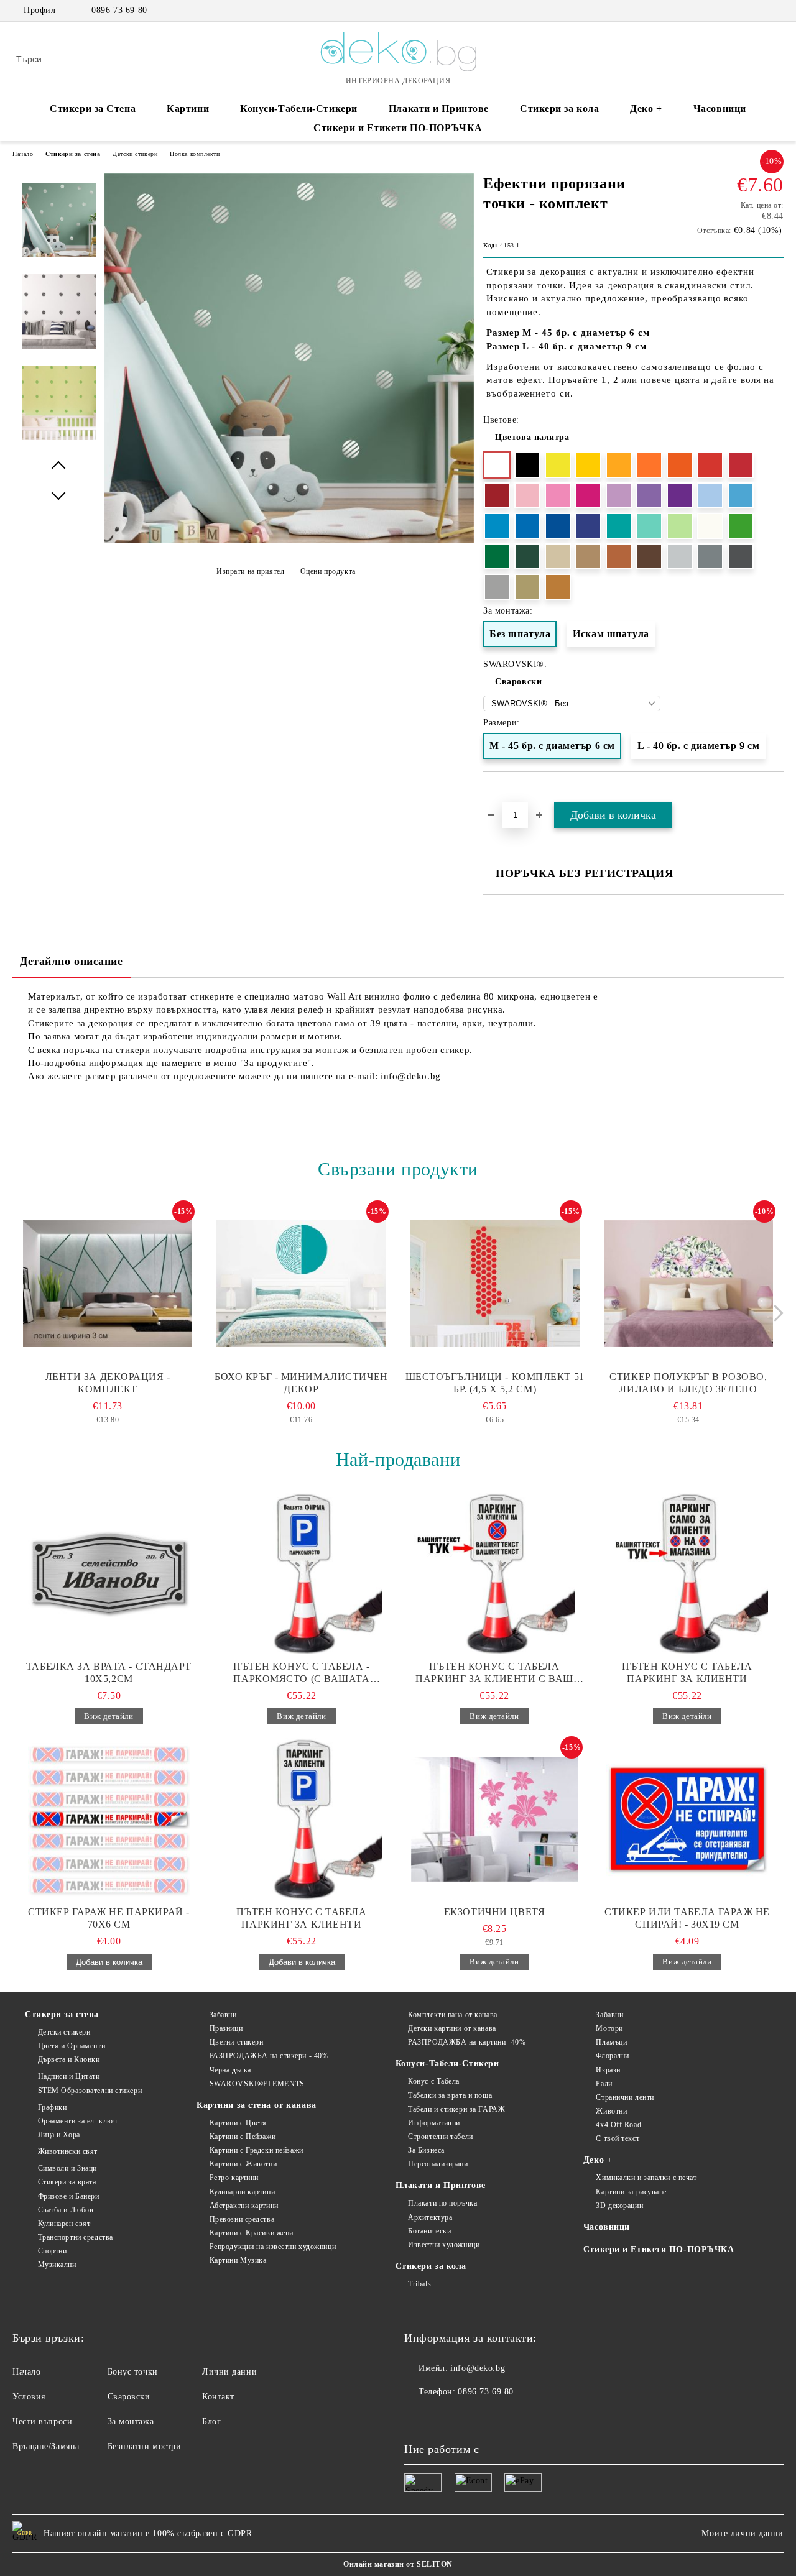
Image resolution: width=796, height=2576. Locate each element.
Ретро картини (234, 2178)
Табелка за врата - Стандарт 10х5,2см (109, 1672)
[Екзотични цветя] (494, 1819)
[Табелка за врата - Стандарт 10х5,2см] (109, 1573)
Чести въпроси (42, 2422)
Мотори (609, 2028)
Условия (29, 2397)
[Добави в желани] (775, 794)
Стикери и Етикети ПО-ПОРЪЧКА (398, 128)
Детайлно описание (72, 961)
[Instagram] (758, 11)
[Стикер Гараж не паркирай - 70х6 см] (109, 1819)
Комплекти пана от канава (452, 2015)
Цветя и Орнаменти (72, 2046)
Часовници (720, 108)
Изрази (608, 2070)
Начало (23, 154)
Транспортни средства (76, 2237)
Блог (211, 2422)
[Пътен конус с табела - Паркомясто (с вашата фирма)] (302, 1573)
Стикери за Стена (93, 108)
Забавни (223, 2015)
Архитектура (430, 2217)
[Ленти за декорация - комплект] (108, 1284)
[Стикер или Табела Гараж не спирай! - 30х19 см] (687, 1819)
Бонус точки (133, 2372)
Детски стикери (135, 154)
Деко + (646, 108)
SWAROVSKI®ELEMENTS (257, 2084)
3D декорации (619, 2206)
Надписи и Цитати (69, 2076)
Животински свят (68, 2151)
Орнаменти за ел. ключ (77, 2121)
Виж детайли (109, 1716)
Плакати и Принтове (439, 108)
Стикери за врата (67, 2182)
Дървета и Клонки (69, 2059)
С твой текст (618, 2138)
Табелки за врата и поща (450, 2095)
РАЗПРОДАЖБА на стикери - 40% (269, 2056)
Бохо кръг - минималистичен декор (301, 1383)
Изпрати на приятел (250, 571)
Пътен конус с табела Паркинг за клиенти (687, 1672)
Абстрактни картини (244, 2206)
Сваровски (518, 682)
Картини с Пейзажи (243, 2137)
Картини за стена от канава (257, 2105)
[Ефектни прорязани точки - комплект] (289, 540)
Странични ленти (625, 2097)
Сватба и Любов (66, 2210)
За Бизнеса (426, 2150)
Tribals (419, 2284)
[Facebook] (739, 11)
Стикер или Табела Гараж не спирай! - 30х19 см (687, 1918)
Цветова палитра (532, 437)
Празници (226, 2028)
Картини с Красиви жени (252, 2233)
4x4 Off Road (618, 2125)
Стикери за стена (73, 154)
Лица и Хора (59, 2135)
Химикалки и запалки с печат (646, 2178)
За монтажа (131, 2422)
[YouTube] (777, 11)
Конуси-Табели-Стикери (299, 108)
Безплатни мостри (145, 2446)
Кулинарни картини (242, 2192)
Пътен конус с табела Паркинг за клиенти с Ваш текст (494, 1673)
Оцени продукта (328, 571)
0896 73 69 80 (119, 10)
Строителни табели (441, 2137)
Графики (52, 2107)
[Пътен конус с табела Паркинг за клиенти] (687, 1573)
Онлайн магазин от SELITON (398, 2564)
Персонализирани (438, 2164)
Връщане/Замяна (46, 2446)
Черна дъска (230, 2070)
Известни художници (444, 2245)
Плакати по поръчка (442, 2203)
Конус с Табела (434, 2081)
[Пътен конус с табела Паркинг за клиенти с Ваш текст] (494, 1573)
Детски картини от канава (452, 2028)
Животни (611, 2111)
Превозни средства (242, 2219)
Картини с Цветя (238, 2123)
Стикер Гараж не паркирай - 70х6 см (109, 1918)
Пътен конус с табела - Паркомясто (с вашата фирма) (301, 1673)
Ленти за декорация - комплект (108, 1383)
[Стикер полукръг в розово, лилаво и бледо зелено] (688, 1284)
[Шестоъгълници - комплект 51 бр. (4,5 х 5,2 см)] (495, 1284)
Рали (604, 2084)
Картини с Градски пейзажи (257, 2150)
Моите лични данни (743, 2533)
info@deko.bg (478, 2368)
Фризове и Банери (69, 2196)
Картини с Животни (243, 2164)
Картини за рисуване (631, 2192)
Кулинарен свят (64, 2224)
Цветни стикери (236, 2042)
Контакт (218, 2397)
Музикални (57, 2265)
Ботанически (429, 2231)
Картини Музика (238, 2260)
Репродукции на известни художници (273, 2247)
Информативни (434, 2123)
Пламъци (611, 2042)
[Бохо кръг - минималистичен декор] (301, 1284)
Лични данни (229, 2372)
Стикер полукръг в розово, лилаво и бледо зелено (688, 1383)
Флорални (612, 2056)
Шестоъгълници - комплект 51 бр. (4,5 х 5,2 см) (495, 1383)
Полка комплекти (195, 154)
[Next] (775, 1313)
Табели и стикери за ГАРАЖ (456, 2109)
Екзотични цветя (494, 1912)
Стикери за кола (559, 108)
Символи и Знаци (67, 2168)
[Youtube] (469, 2417)
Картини (188, 108)
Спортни (52, 2251)
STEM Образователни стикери (90, 2091)
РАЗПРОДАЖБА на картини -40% (467, 2042)
